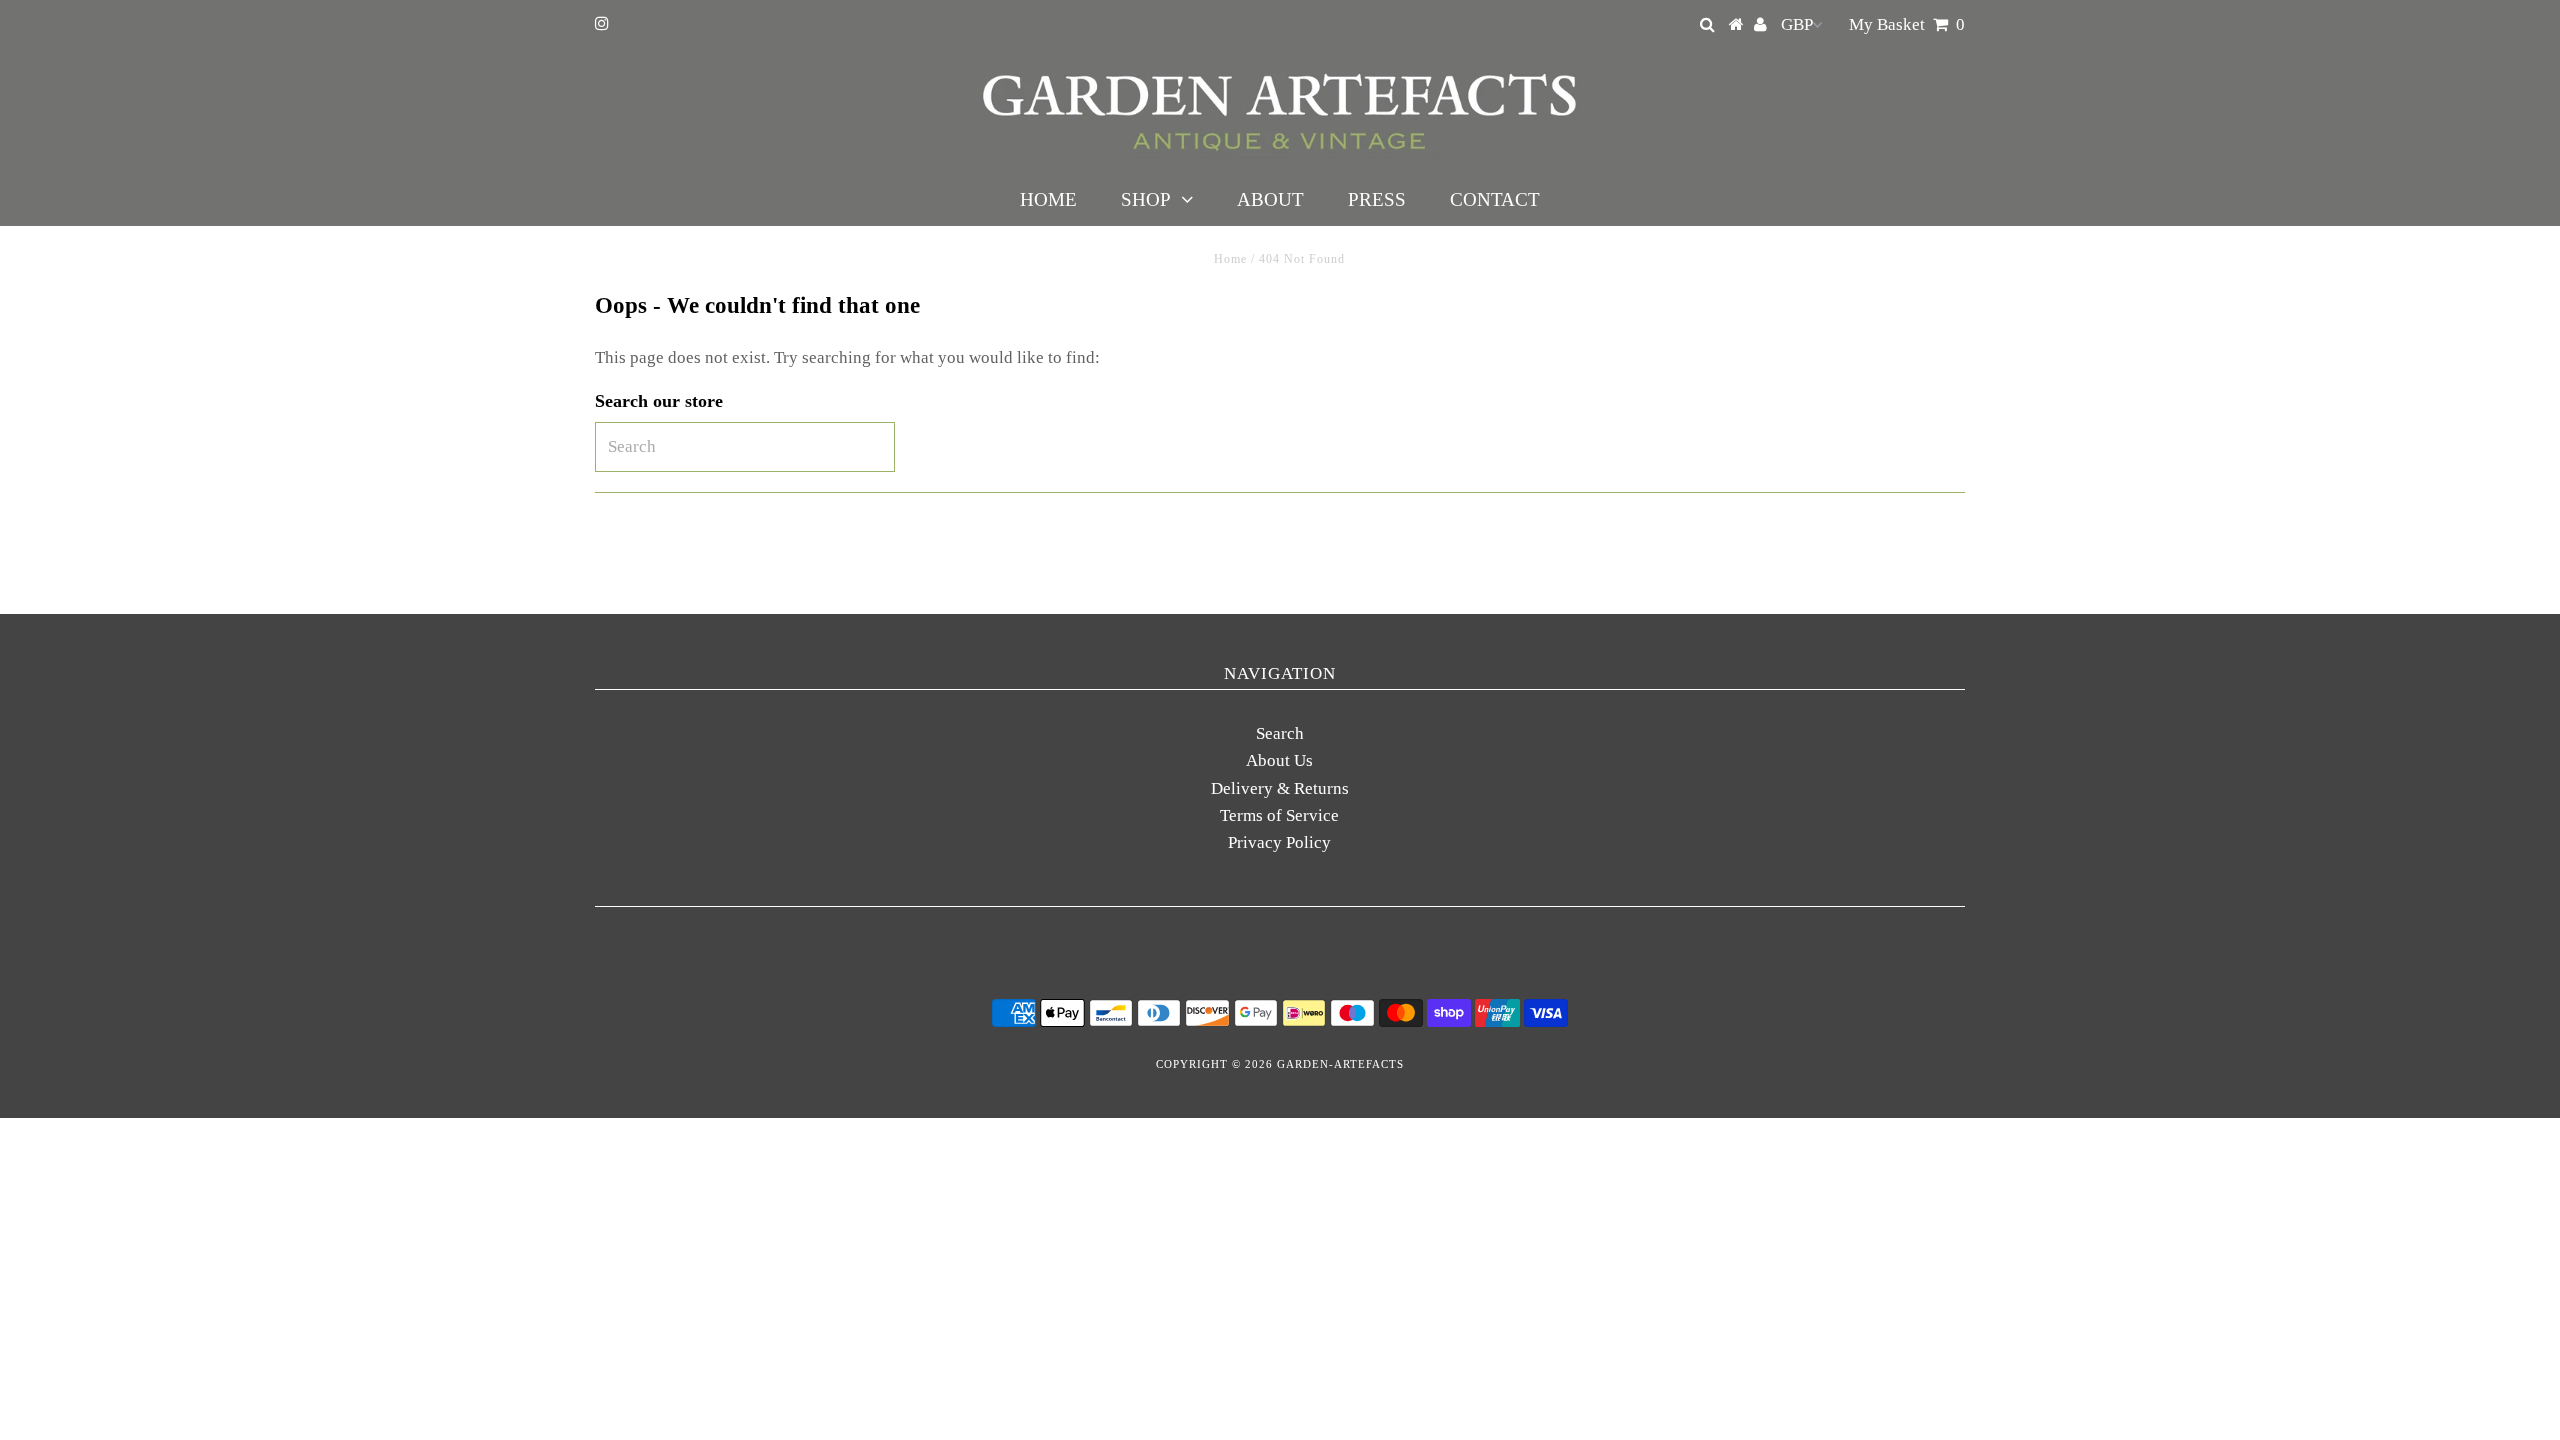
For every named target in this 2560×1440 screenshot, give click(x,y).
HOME (1048, 199)
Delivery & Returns (1280, 788)
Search (1280, 733)
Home (1230, 259)
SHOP (1146, 199)
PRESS (1377, 199)
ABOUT (1270, 199)
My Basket (1907, 24)
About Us (1279, 760)
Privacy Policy (1279, 842)
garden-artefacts (1340, 1064)
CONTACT (1495, 199)
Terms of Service (1279, 815)
